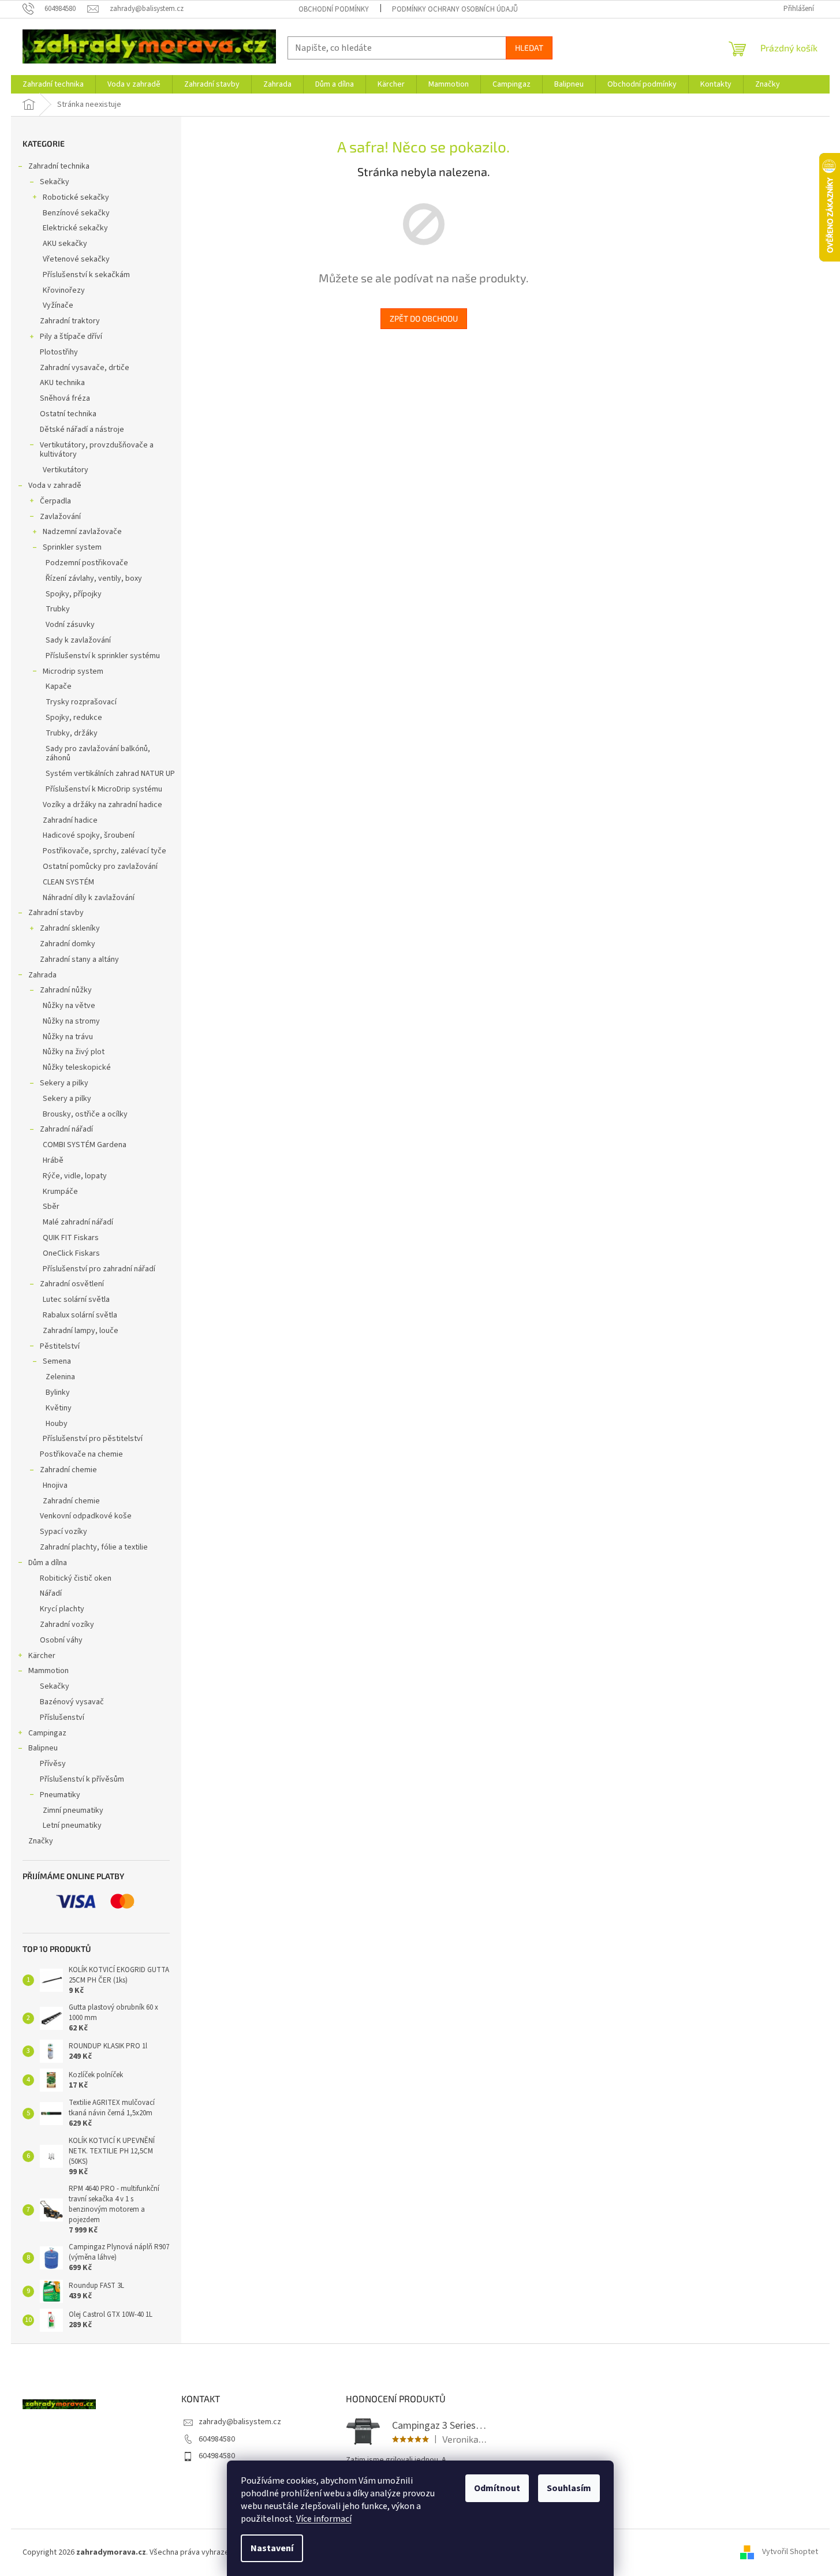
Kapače (59, 686)
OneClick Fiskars (71, 1253)
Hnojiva (55, 1485)
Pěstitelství (60, 1346)
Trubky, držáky (72, 733)
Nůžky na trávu (68, 1037)
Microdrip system (73, 671)
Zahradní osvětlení (72, 1284)
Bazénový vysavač (72, 1702)
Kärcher (42, 1656)
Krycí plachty (62, 1609)
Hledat (529, 48)
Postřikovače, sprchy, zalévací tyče (104, 851)
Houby (57, 1424)
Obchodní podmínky (334, 9)
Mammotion (48, 1671)
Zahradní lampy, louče (81, 1331)
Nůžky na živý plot (74, 1052)
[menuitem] (53, 84)
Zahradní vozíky (67, 1625)
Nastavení (272, 2548)
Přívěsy (53, 1764)
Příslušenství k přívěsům (82, 1779)
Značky (41, 1841)
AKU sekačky (65, 244)
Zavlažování (60, 517)
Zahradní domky (68, 944)
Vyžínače (58, 305)
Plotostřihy (59, 352)
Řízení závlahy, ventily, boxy (94, 578)
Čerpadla (55, 501)
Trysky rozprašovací (81, 702)
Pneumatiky (60, 1795)
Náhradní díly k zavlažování (89, 898)
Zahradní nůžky (66, 990)
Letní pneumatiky (72, 1825)
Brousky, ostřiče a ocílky (85, 1114)
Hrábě (53, 1160)
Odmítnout (497, 2488)
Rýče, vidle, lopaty (75, 1176)
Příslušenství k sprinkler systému (103, 656)
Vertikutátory (66, 470)
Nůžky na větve (69, 1006)
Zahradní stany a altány (79, 960)
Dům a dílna (48, 1563)
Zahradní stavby (56, 913)
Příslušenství (62, 1718)
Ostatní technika (68, 414)
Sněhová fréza (65, 398)
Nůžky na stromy (71, 1021)
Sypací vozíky (64, 1532)
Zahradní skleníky (70, 928)
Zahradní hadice (70, 820)
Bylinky (58, 1392)
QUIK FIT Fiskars (71, 1238)
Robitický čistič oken (76, 1578)
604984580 (217, 2439)
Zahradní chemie (68, 1470)
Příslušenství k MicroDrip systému (104, 789)
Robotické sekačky (76, 197)
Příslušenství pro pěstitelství (93, 1439)
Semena (57, 1361)
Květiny (59, 1408)
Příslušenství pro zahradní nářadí (99, 1269)
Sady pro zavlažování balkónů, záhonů (98, 754)
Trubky (58, 609)
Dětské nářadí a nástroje (82, 430)
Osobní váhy (61, 1640)
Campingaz (47, 1733)
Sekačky (55, 182)
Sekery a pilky (64, 1083)
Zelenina (60, 1377)
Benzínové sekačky (76, 213)
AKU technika (62, 383)
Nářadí (51, 1593)
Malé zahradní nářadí (78, 1222)
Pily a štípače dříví (71, 337)
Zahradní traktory (70, 321)
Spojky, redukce (74, 718)
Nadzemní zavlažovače (82, 532)
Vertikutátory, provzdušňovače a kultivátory (97, 450)
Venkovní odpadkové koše (86, 1516)
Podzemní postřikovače (87, 563)
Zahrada (42, 975)
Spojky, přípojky (74, 594)
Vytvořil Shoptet (790, 2552)
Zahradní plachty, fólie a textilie (94, 1547)
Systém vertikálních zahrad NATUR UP (110, 774)
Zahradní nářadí (66, 1129)
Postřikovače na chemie (81, 1454)
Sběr (51, 1207)
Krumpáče (60, 1192)
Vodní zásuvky (70, 625)
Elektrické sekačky (75, 228)
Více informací (324, 2519)
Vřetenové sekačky (76, 259)
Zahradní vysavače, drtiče (85, 368)
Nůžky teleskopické (77, 1067)
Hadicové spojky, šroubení (89, 835)
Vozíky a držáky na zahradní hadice (102, 805)
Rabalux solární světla (80, 1315)
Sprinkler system (72, 547)
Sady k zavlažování (78, 640)
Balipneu (43, 1748)
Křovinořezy (64, 290)
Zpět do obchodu (424, 318)
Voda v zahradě (55, 486)
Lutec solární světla (76, 1300)
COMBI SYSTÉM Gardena (85, 1145)
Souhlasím (569, 2488)
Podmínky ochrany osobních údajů (455, 9)
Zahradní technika (59, 166)
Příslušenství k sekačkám (86, 275)
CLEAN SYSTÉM (68, 882)
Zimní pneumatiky (73, 1810)
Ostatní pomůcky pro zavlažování (100, 867)
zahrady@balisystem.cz (240, 2422)
